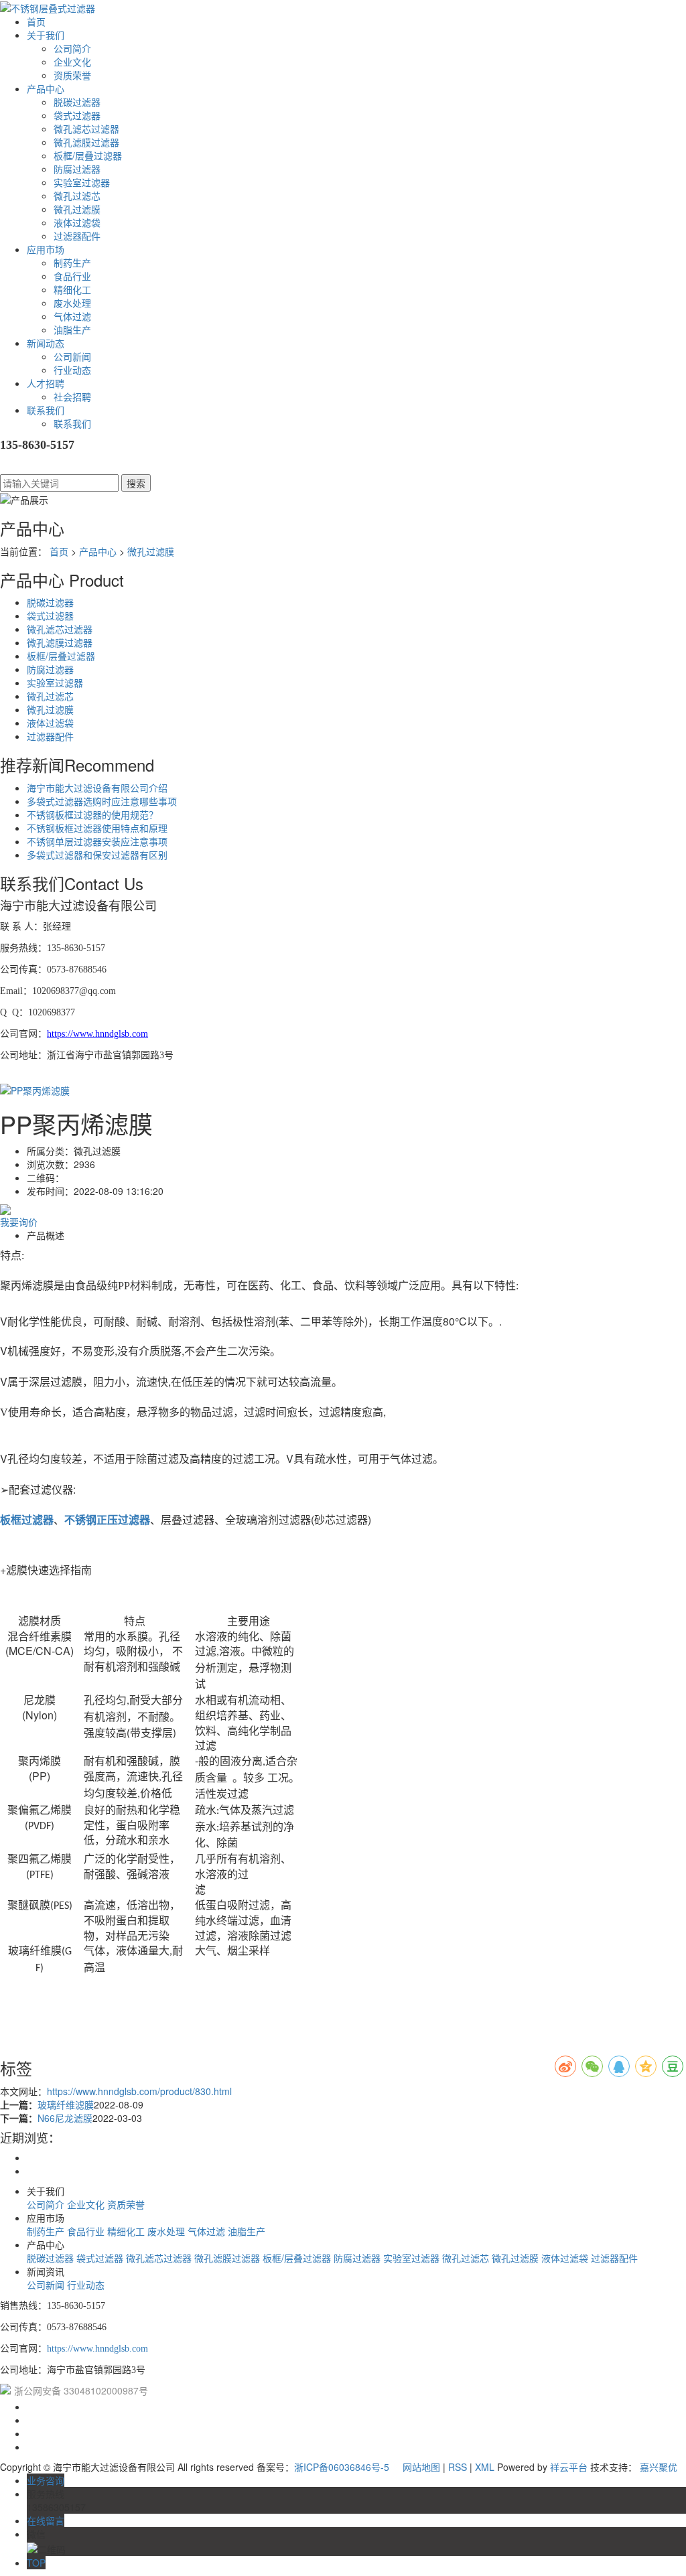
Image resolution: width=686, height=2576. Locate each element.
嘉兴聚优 (659, 2467)
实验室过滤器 (82, 182)
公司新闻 (72, 356)
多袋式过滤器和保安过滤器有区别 (97, 855)
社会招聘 (72, 397)
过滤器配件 (77, 236)
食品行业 (72, 276)
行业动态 (72, 370)
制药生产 (72, 263)
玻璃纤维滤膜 (66, 2104)
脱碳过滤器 (77, 102)
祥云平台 (569, 2467)
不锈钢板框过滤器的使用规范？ (92, 814)
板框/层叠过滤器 (88, 155)
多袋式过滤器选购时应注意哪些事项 (102, 801)
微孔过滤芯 (77, 196)
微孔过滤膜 (77, 209)
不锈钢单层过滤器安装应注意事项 (97, 841)
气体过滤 (72, 316)
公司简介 (72, 48)
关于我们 (46, 35)
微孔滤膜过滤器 (86, 142)
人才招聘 (46, 383)
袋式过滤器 (77, 115)
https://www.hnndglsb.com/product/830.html (139, 2091)
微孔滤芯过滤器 (86, 129)
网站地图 (421, 2467)
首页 (36, 21)
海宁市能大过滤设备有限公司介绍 (97, 788)
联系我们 (46, 410)
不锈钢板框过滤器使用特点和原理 (97, 828)
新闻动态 (46, 343)
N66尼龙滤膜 (65, 2118)
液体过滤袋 (77, 222)
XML (485, 2467)
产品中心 (46, 88)
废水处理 (72, 303)
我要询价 (19, 1222)
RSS (458, 2467)
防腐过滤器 (77, 169)
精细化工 (72, 289)
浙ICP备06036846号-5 (342, 2467)
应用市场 (46, 249)
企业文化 (72, 62)
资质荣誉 (72, 75)
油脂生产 (72, 330)
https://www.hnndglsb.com (97, 2349)
